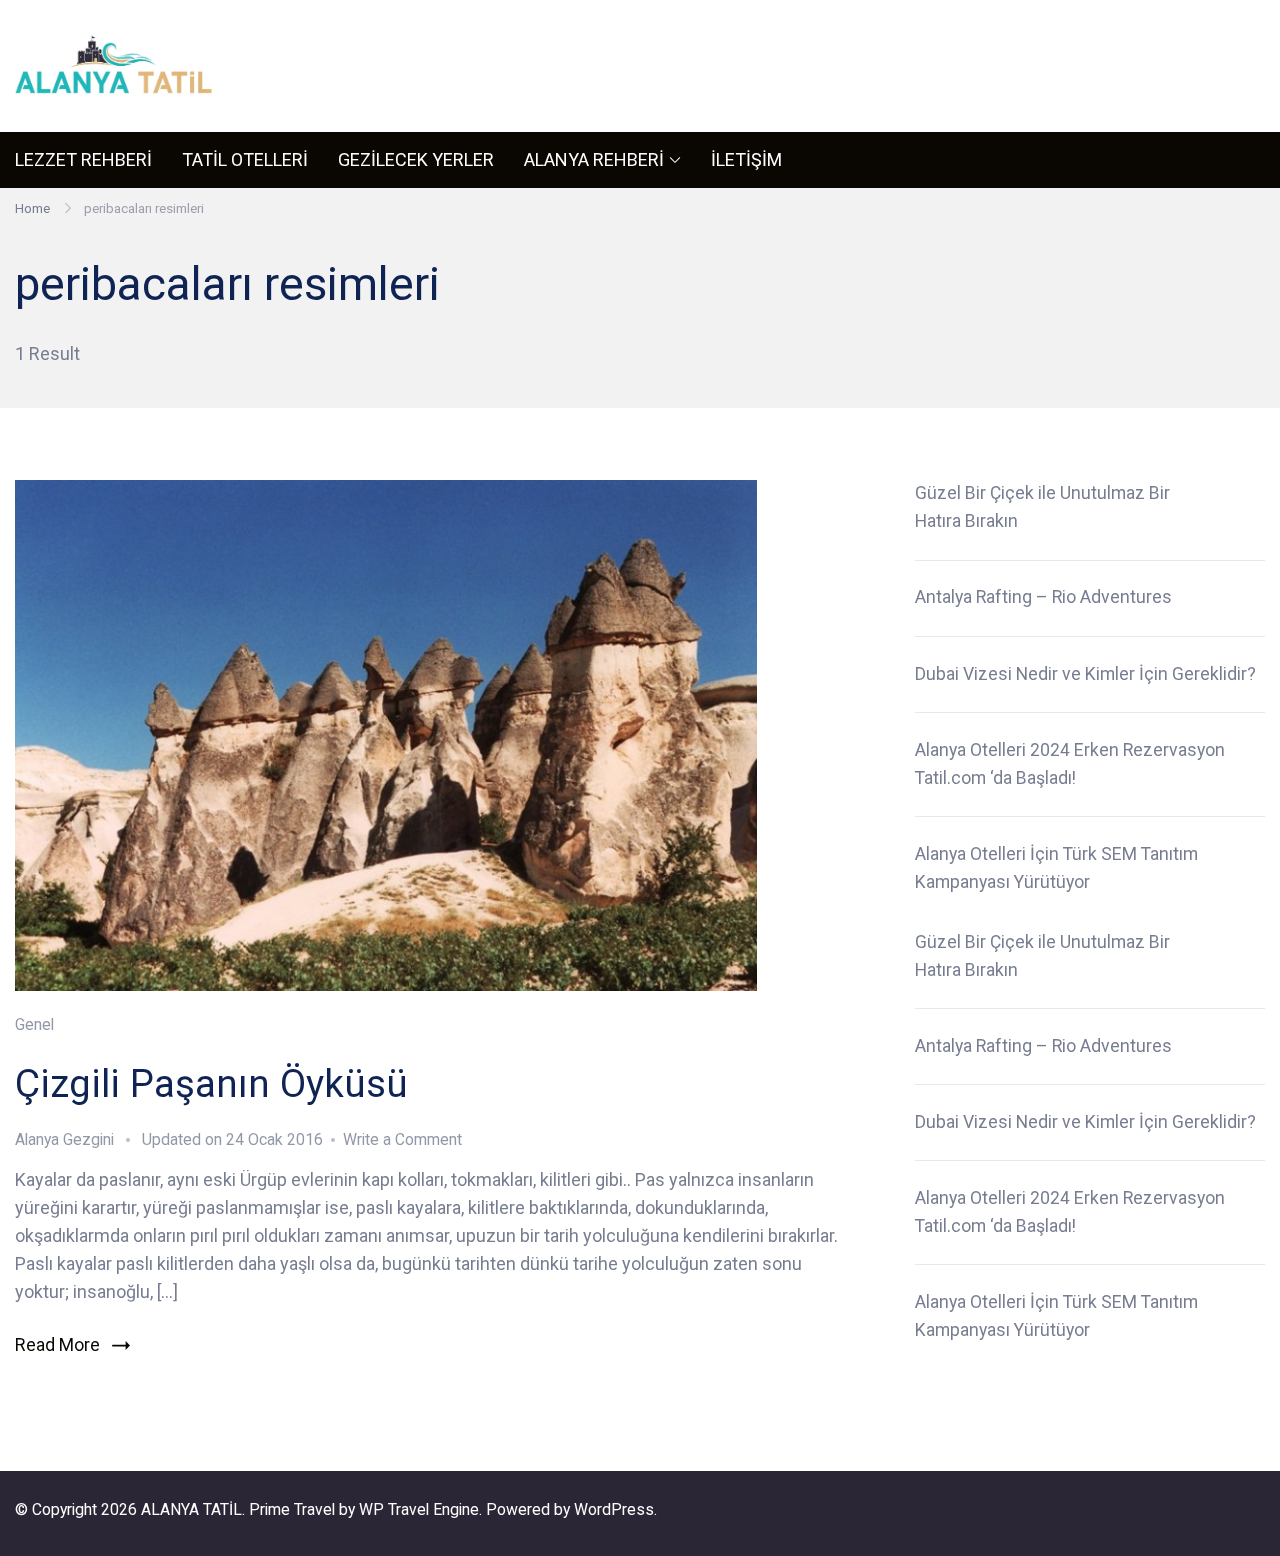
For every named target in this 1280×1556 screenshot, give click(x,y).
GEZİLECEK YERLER (416, 159)
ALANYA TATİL (191, 1509)
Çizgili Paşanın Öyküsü (211, 1083)
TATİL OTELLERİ (245, 159)
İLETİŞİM (746, 159)
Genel (34, 1024)
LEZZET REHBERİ (83, 159)
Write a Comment (402, 1139)
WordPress (614, 1509)
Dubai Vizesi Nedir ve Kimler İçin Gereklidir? (1085, 674)
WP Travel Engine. (420, 1509)
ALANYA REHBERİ (594, 159)
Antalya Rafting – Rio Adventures (1043, 597)
